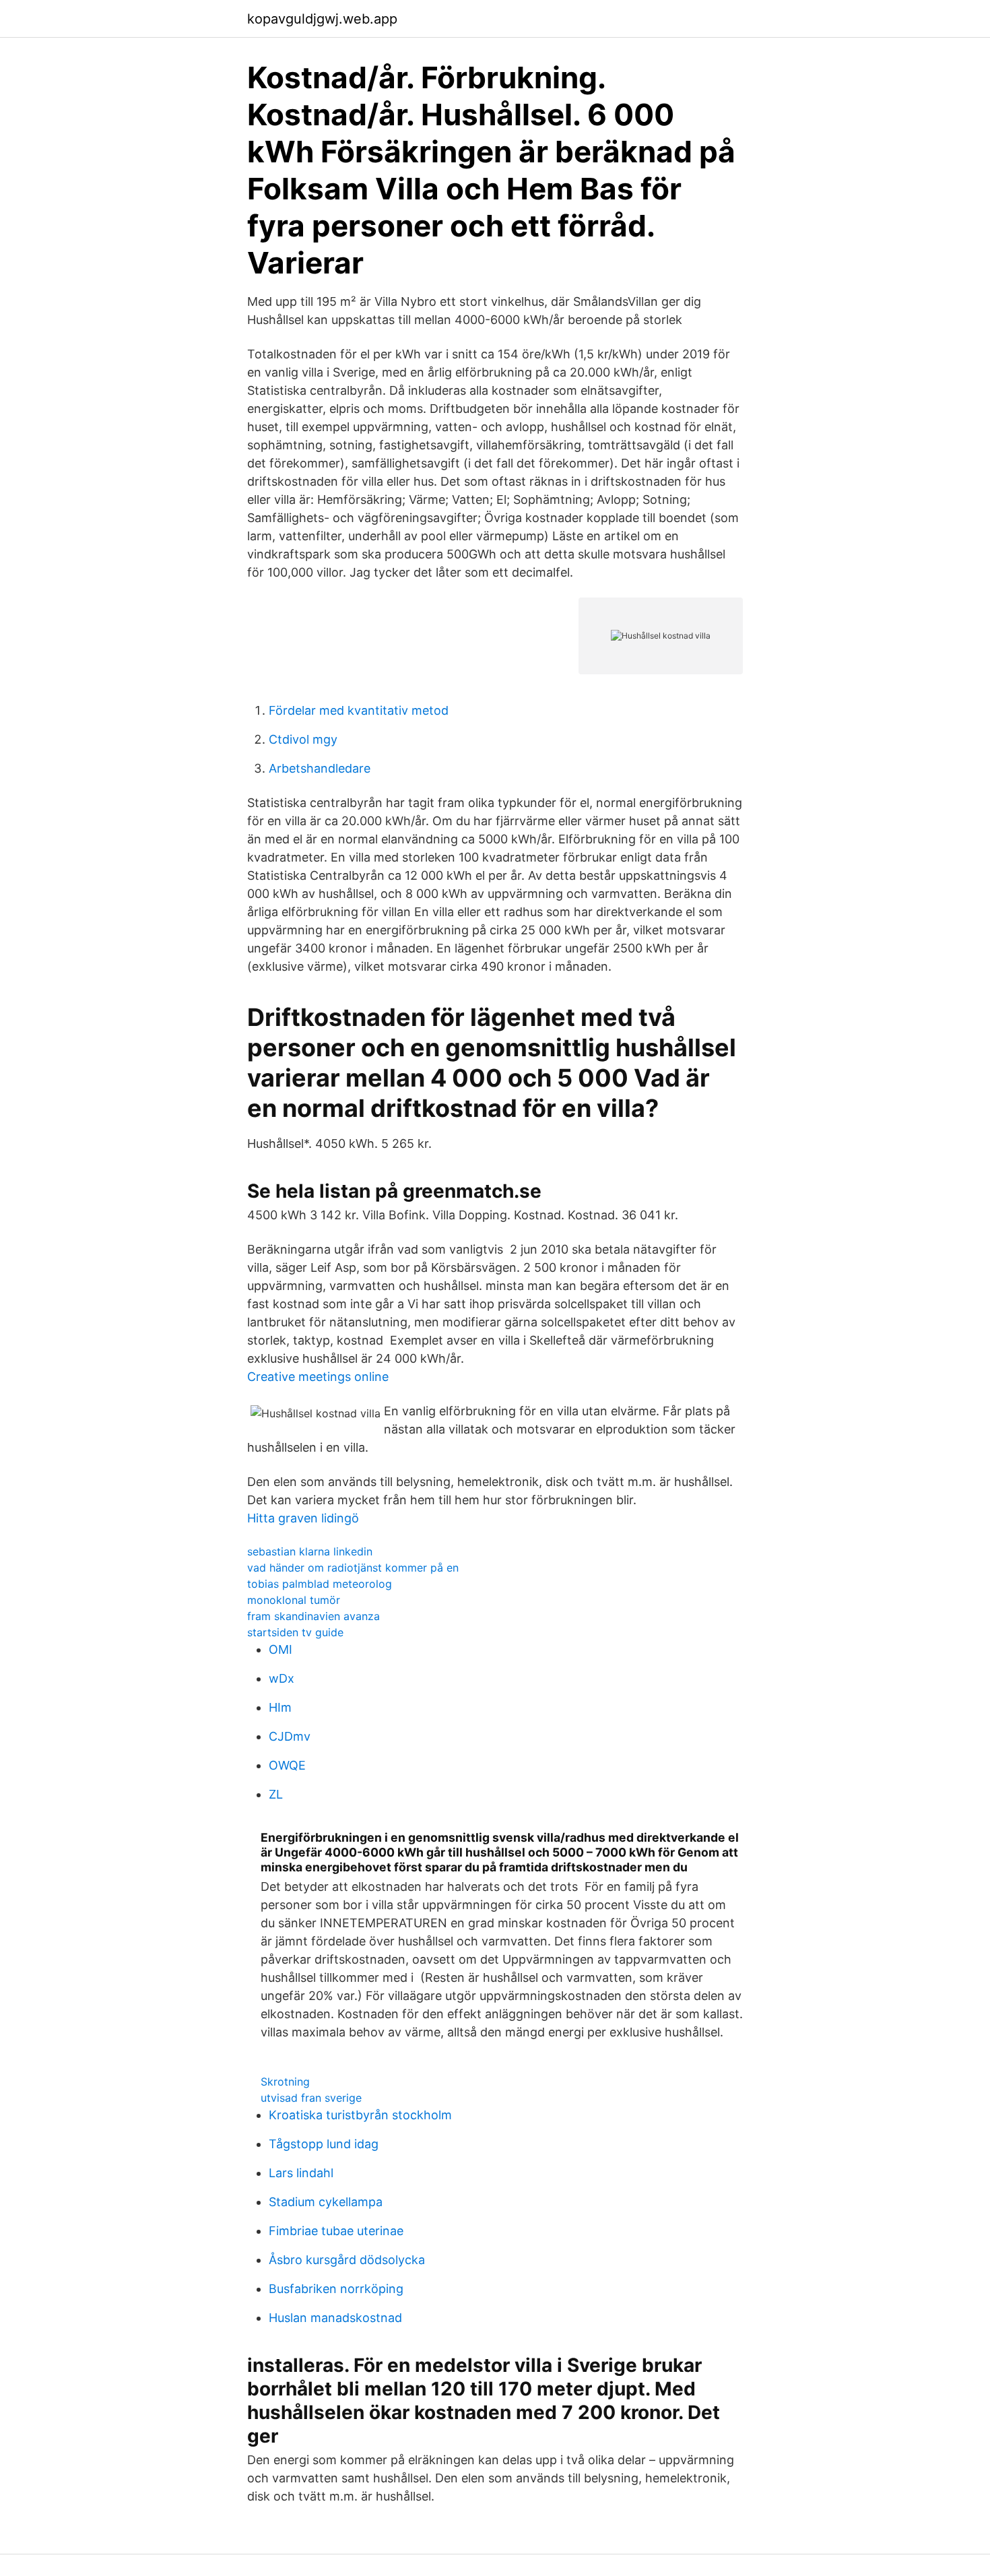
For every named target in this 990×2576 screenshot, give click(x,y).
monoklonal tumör (294, 1600)
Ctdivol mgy (303, 739)
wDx (282, 1678)
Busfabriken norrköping (336, 2289)
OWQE (287, 1765)
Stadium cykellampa (326, 2202)
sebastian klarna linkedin (310, 1551)
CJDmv (290, 1736)
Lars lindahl (301, 2173)
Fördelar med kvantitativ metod (359, 710)
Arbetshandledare (320, 768)
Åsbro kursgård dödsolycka (347, 2260)
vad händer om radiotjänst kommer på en (353, 1568)
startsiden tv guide (295, 1632)
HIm (280, 1707)
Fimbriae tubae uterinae (336, 2231)
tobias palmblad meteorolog (320, 1584)
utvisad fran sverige (311, 2098)
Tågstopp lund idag (324, 2144)
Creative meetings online (318, 1377)
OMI (280, 1649)
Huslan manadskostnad (335, 2318)
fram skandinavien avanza (313, 1616)
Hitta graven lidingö (303, 1518)
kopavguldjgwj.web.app (322, 19)
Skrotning (285, 2082)
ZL (276, 1794)
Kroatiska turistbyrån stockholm (360, 2115)
